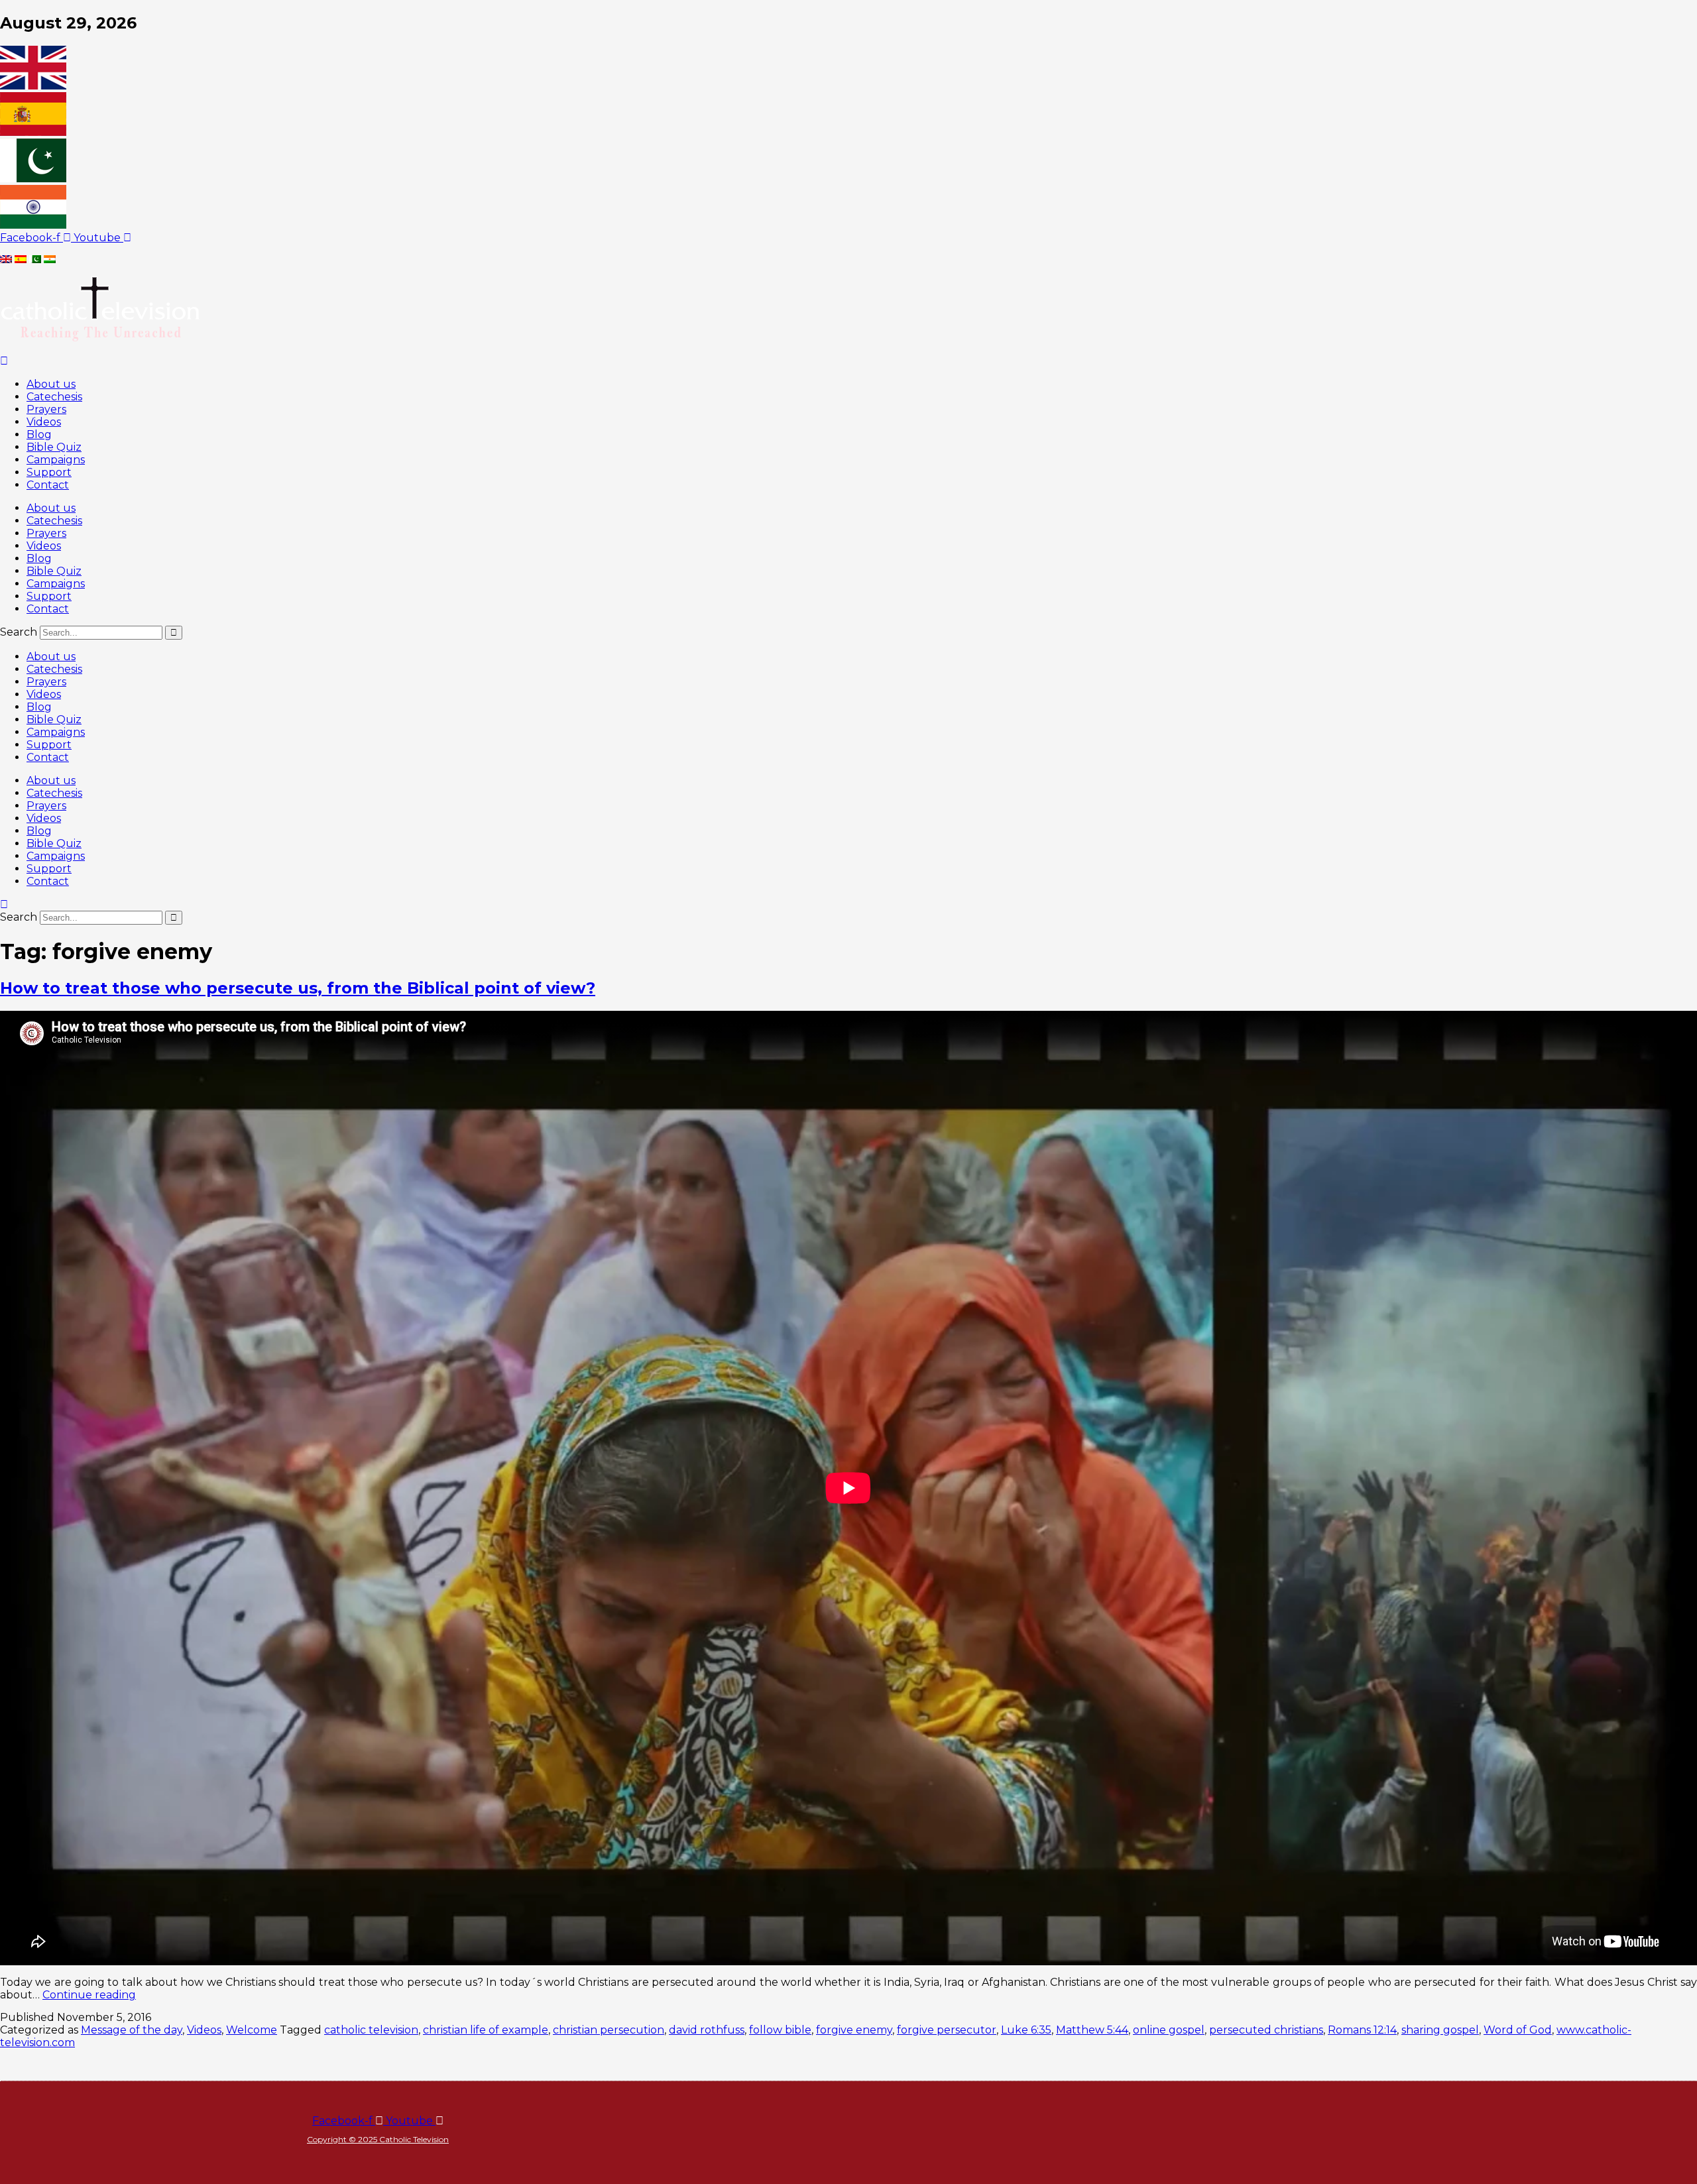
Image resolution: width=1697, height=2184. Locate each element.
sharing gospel (1440, 2030)
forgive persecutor (947, 2030)
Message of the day (132, 2030)
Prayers (46, 409)
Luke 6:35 (1026, 2030)
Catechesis (54, 397)
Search (19, 632)
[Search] (174, 633)
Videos (44, 422)
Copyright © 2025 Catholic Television (378, 2139)
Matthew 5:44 (1092, 2030)
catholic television (371, 2030)
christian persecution (609, 2030)
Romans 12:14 (1362, 2030)
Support (49, 472)
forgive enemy (854, 2030)
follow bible (780, 2030)
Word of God (1518, 2030)
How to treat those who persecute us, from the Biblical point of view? (298, 988)
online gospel (1169, 2030)
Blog (39, 434)
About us (51, 384)
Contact (48, 485)
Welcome (252, 2030)
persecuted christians (1266, 2030)
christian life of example (486, 2030)
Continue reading (89, 1995)
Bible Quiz (54, 447)
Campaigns (56, 460)
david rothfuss (707, 2030)
